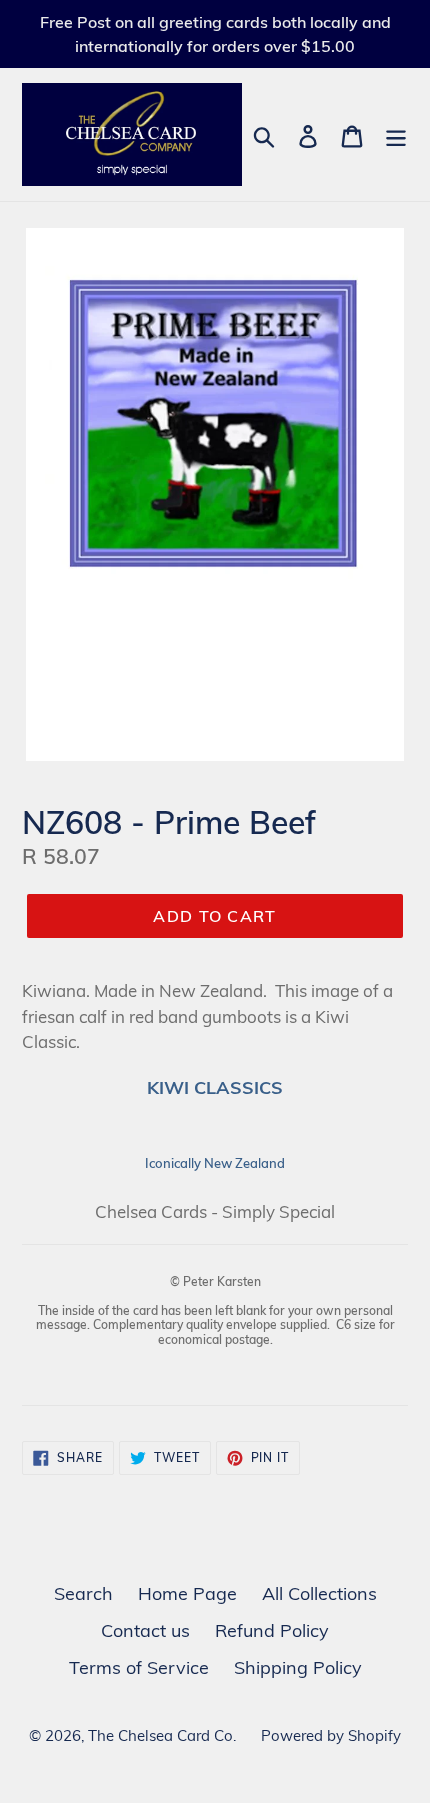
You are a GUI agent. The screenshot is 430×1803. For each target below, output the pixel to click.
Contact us (145, 1630)
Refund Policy (272, 1630)
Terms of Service (139, 1667)
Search (83, 1593)
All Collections (319, 1593)
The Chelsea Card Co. (162, 1735)
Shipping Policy (298, 1667)
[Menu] (396, 134)
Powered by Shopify (331, 1735)
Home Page (187, 1593)
